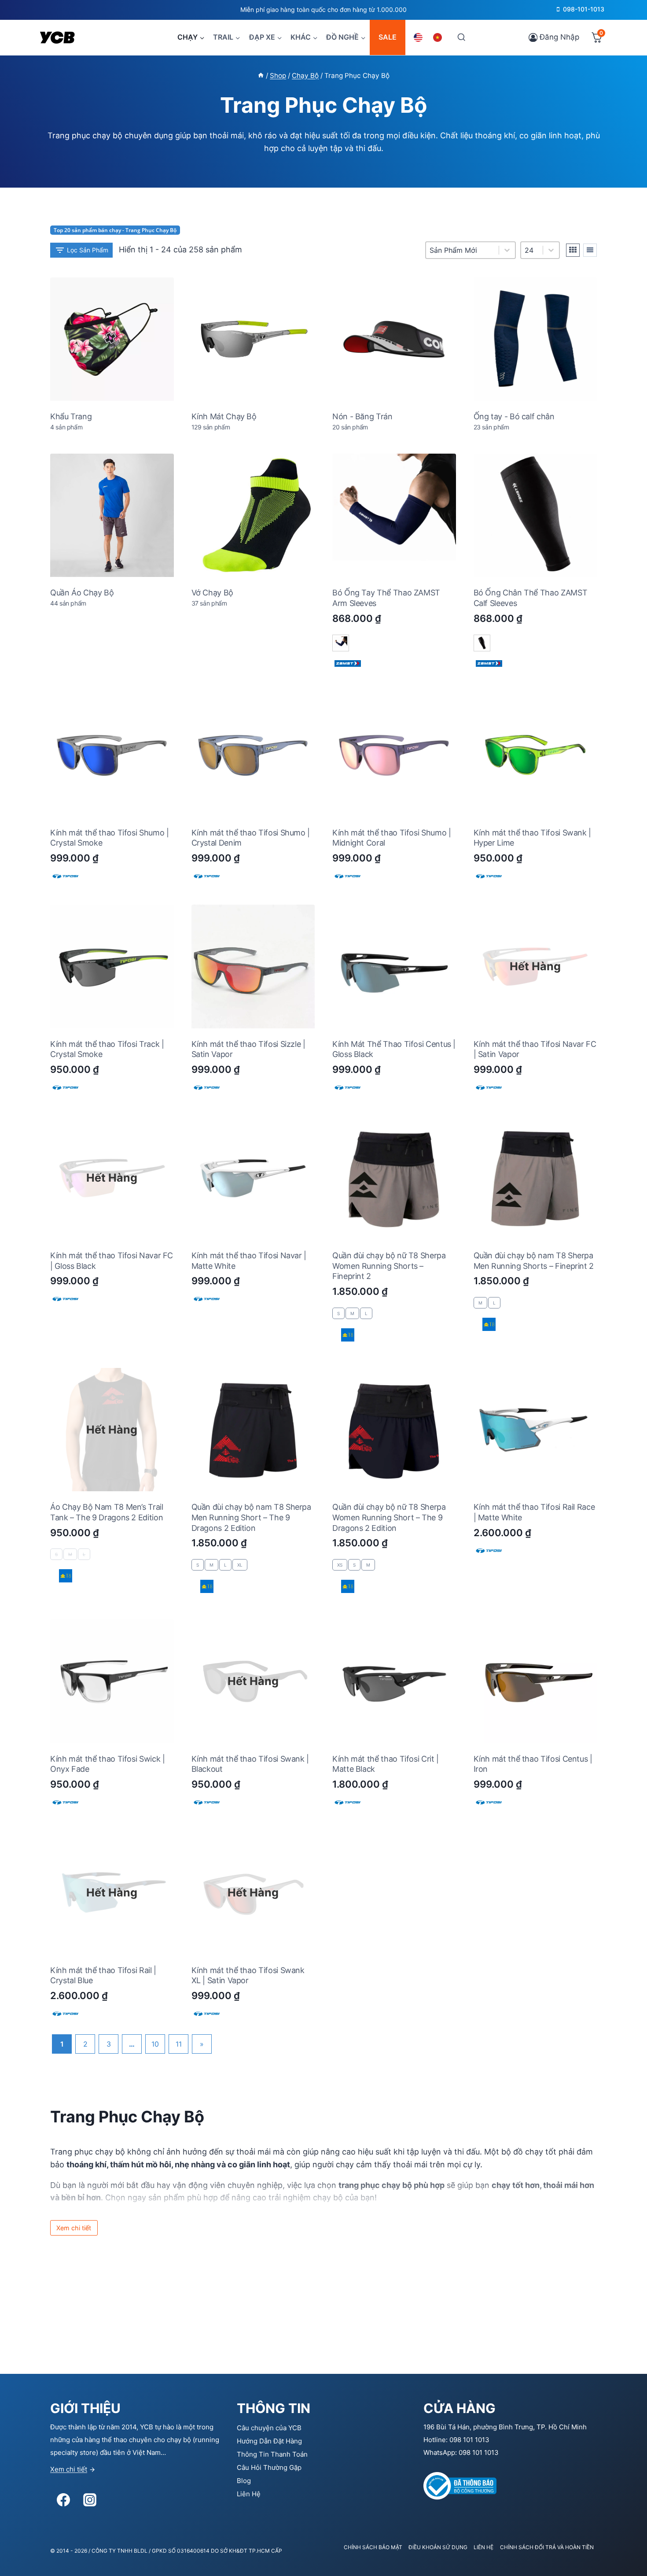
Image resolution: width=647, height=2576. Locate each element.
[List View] (590, 250)
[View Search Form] (461, 37)
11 (179, 2044)
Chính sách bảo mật (373, 2547)
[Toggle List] (551, 250)
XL (240, 1565)
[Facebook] (63, 2500)
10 (155, 2044)
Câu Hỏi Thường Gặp (269, 2467)
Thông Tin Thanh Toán (272, 2454)
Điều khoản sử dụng (438, 2547)
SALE (388, 37)
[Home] (261, 76)
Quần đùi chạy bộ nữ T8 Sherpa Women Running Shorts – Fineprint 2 (389, 1266)
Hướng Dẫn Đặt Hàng (269, 2441)
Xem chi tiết (69, 2469)
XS (340, 1565)
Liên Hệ (249, 2494)
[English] (419, 37)
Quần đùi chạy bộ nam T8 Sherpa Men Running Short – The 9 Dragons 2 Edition (251, 1517)
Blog (244, 2481)
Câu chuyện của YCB (269, 2428)
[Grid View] (573, 250)
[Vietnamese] (439, 37)
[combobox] (532, 250)
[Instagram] (90, 2500)
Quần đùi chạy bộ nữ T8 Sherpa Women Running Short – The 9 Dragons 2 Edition (389, 1517)
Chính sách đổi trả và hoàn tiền (547, 2547)
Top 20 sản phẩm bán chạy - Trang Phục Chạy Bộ (115, 230)
